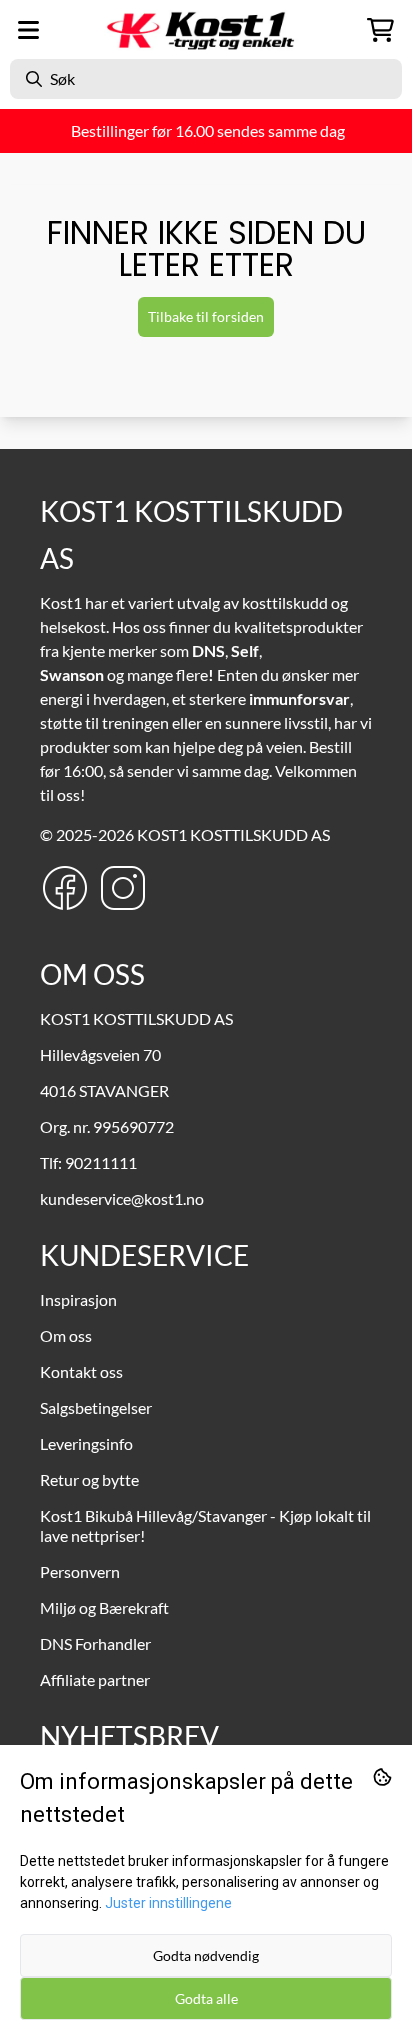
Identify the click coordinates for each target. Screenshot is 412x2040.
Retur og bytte (89, 1479)
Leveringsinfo (86, 1443)
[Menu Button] (28, 30)
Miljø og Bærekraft (104, 1607)
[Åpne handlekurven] (380, 30)
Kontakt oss (81, 1371)
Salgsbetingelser (96, 1407)
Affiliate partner (95, 1679)
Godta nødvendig (206, 1955)
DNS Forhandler (95, 1643)
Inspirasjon (78, 1299)
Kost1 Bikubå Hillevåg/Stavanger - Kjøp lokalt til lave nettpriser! (205, 1525)
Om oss (66, 1335)
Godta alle (206, 1998)
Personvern (80, 1571)
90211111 (101, 1162)
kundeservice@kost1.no (122, 1198)
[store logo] (206, 30)
